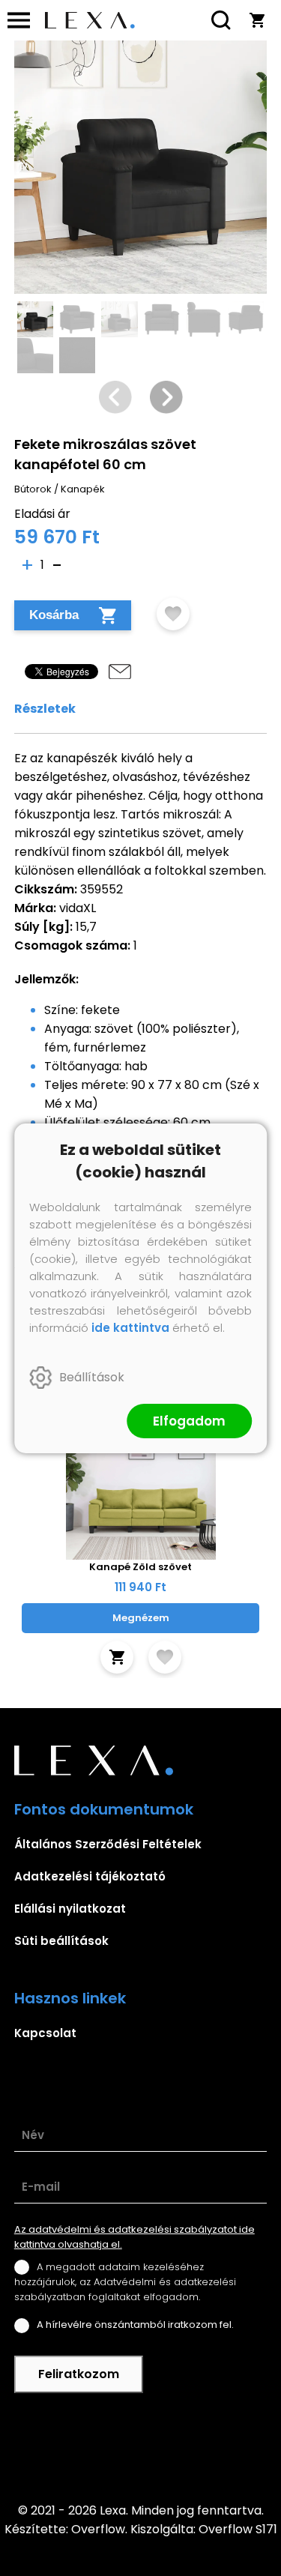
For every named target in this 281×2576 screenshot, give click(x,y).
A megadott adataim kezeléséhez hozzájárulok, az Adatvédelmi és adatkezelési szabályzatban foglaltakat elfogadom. (125, 2282)
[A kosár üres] (257, 20)
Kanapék (83, 489)
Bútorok (33, 489)
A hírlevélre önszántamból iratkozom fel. (135, 2325)
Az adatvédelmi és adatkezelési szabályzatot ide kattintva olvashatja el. (135, 2237)
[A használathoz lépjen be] (173, 614)
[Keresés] (221, 20)
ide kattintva (130, 1328)
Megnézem (141, 1618)
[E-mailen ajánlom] (120, 672)
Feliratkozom (79, 2374)
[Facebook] (141, 2447)
